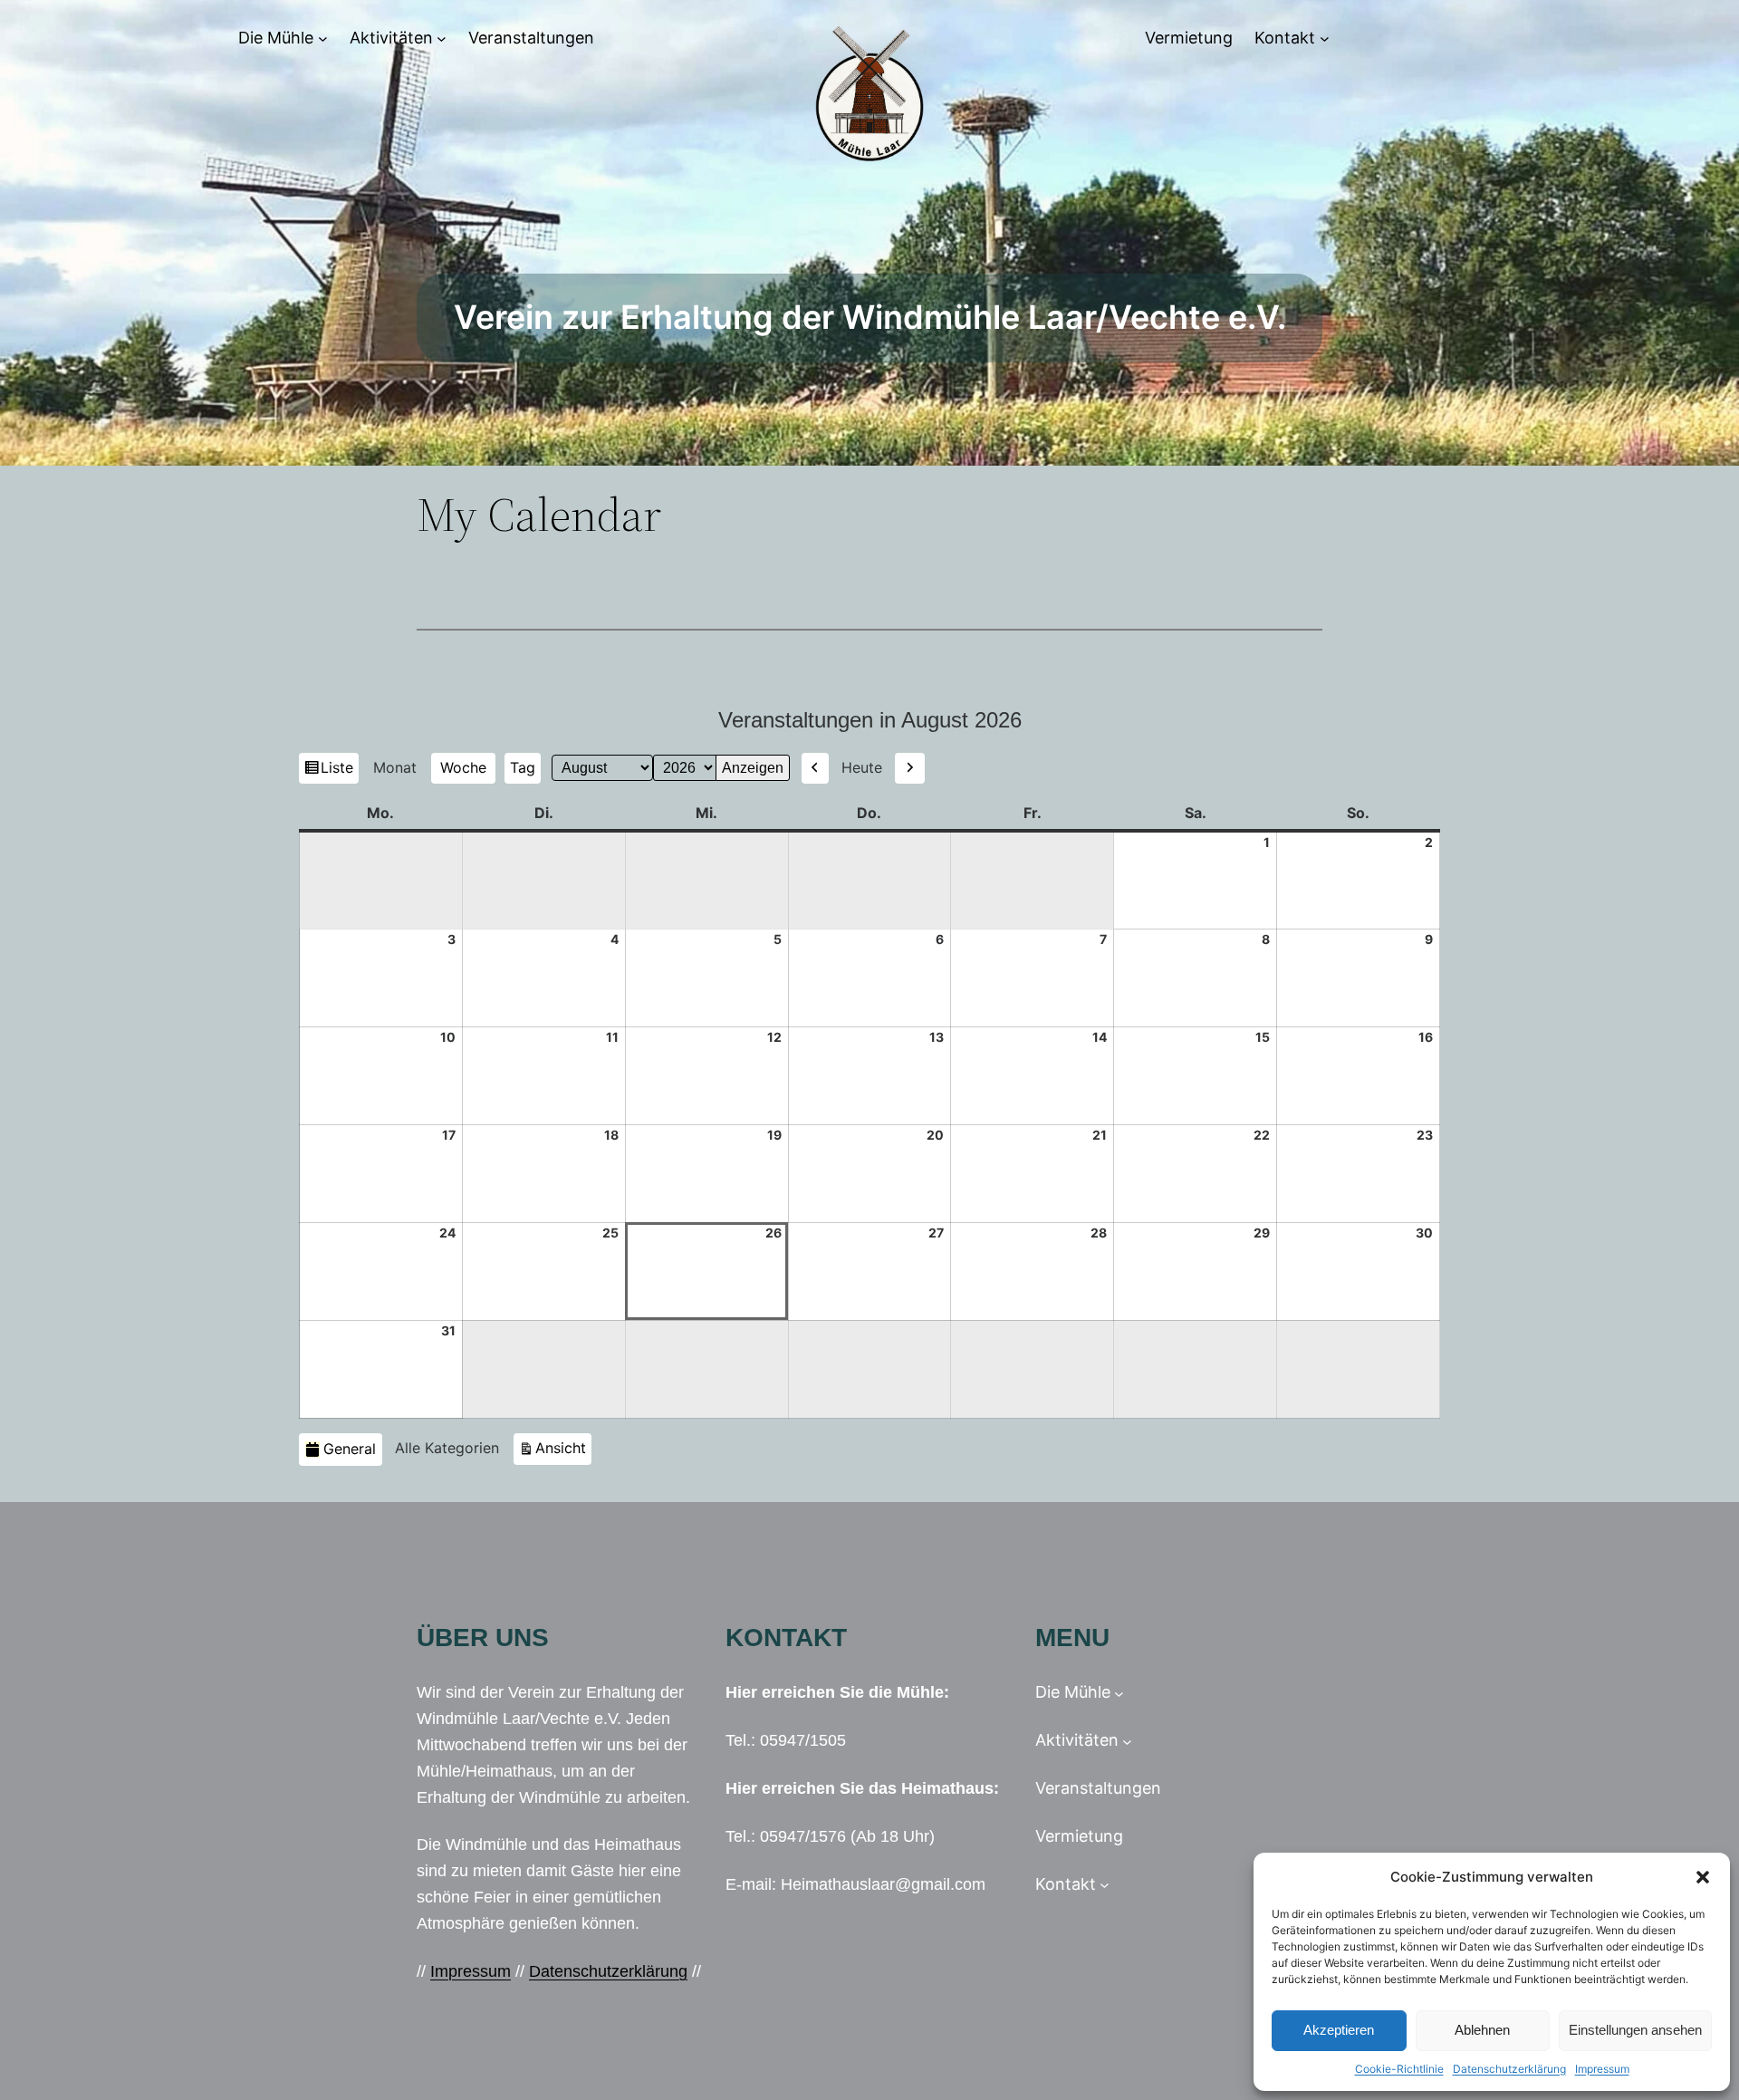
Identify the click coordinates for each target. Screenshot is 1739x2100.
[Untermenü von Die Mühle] (323, 39)
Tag (523, 767)
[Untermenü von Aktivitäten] (442, 39)
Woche (463, 767)
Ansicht (563, 1447)
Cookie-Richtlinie (1399, 2069)
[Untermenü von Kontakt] (1325, 39)
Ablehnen (1482, 2030)
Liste (339, 771)
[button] (1703, 1877)
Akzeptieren (1339, 2030)
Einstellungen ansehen (1635, 2030)
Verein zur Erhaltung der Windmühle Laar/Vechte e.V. (870, 317)
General (350, 1449)
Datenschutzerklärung (1509, 2069)
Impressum (1602, 2069)
